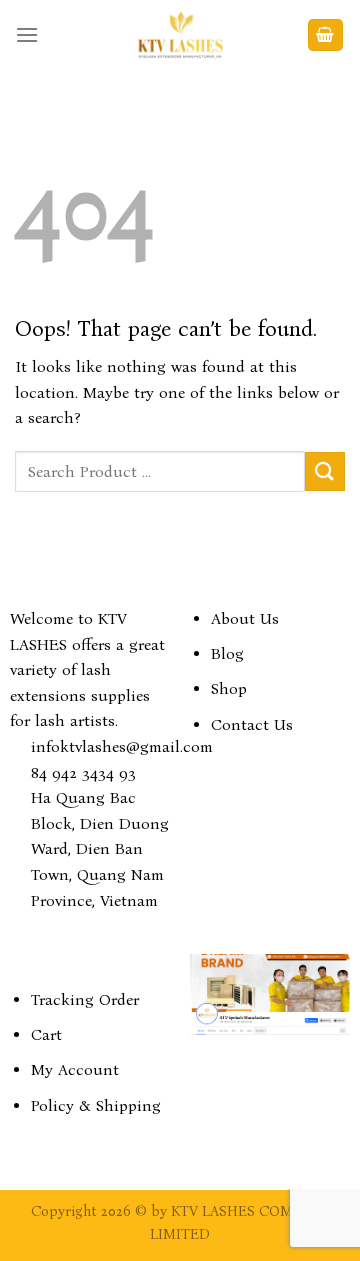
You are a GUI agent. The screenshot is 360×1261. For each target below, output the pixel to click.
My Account (75, 1069)
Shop (229, 688)
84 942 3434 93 (83, 772)
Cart (46, 1034)
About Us (245, 618)
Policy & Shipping (96, 1105)
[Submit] (325, 471)
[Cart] (326, 35)
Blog (227, 653)
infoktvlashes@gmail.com (122, 746)
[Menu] (27, 34)
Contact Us (252, 724)
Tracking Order (85, 999)
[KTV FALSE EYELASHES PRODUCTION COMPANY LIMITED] (180, 35)
